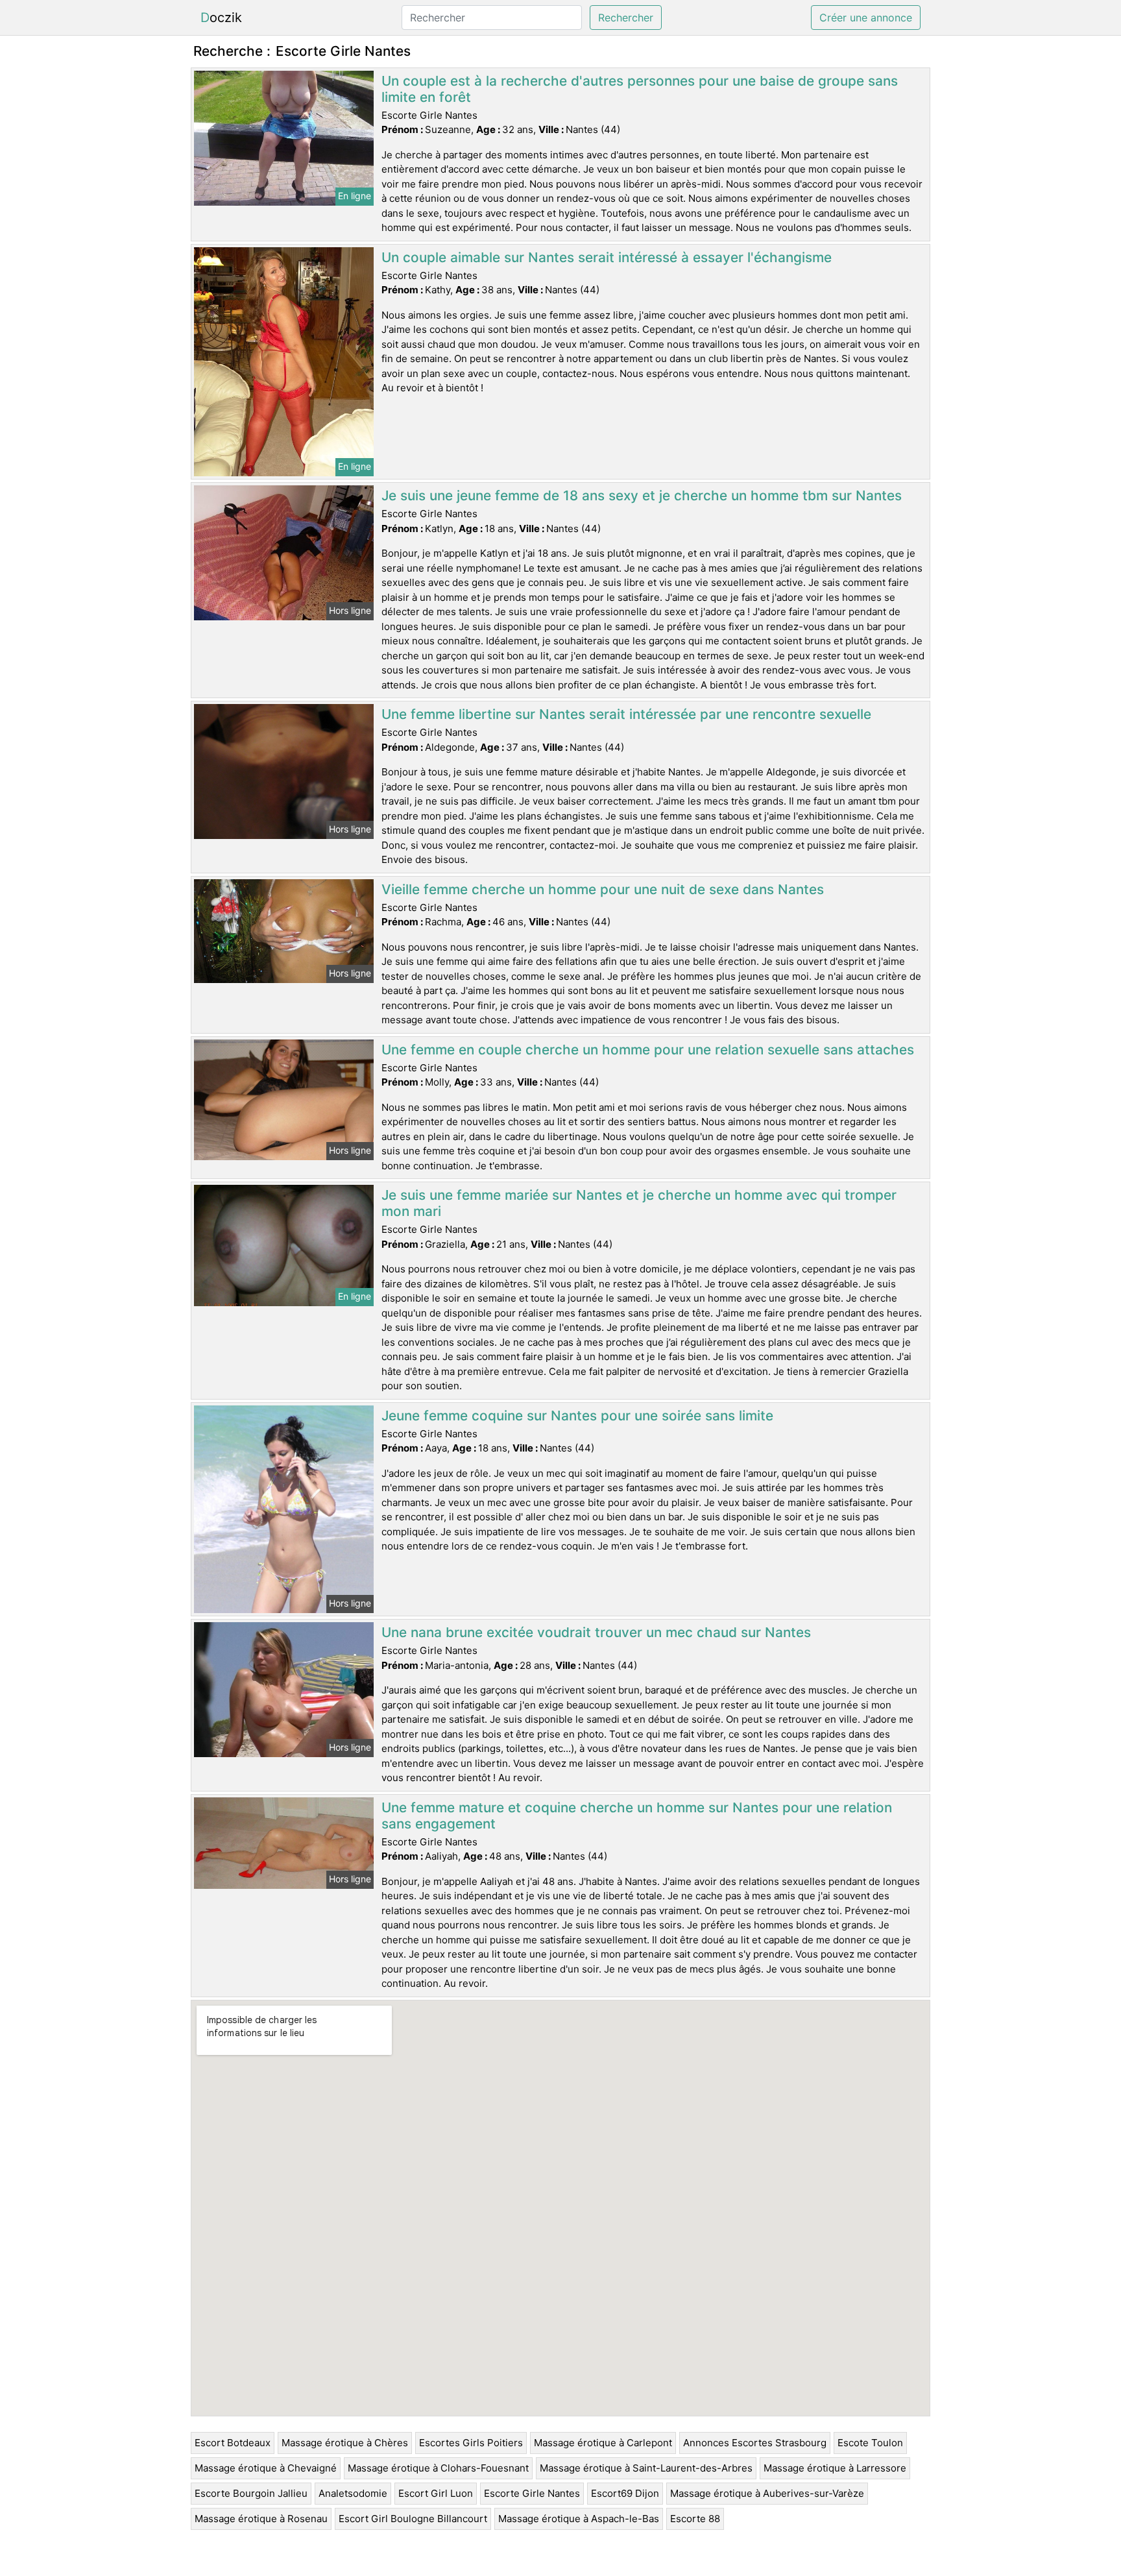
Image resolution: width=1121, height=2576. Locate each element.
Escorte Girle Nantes (532, 2493)
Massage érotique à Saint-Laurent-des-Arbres (646, 2468)
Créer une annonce (866, 18)
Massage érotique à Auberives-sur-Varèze (767, 2493)
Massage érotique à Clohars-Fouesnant (438, 2468)
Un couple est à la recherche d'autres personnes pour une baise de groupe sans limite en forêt (640, 89)
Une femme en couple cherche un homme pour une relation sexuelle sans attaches (648, 1050)
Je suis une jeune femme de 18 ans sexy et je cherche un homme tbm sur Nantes (642, 495)
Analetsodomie (353, 2493)
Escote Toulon (870, 2443)
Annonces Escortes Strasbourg (755, 2443)
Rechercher (626, 18)
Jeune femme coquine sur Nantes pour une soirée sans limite (577, 1416)
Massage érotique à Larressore (835, 2468)
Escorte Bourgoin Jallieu (251, 2493)
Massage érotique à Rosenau (261, 2519)
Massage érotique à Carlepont (603, 2443)
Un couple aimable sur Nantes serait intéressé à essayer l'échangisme (607, 257)
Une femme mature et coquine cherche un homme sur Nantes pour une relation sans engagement (637, 1816)
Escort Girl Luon (436, 2493)
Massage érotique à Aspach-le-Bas (579, 2519)
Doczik (221, 18)
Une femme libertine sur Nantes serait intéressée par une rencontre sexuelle (626, 714)
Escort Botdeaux (233, 2443)
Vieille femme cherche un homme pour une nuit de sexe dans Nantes (603, 889)
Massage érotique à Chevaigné (266, 2468)
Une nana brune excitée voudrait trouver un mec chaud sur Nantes (596, 1632)
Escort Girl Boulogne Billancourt (413, 2519)
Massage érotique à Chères (345, 2443)
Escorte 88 (695, 2519)
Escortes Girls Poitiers (471, 2443)
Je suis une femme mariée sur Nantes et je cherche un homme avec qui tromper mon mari (639, 1203)
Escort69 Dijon (625, 2493)
